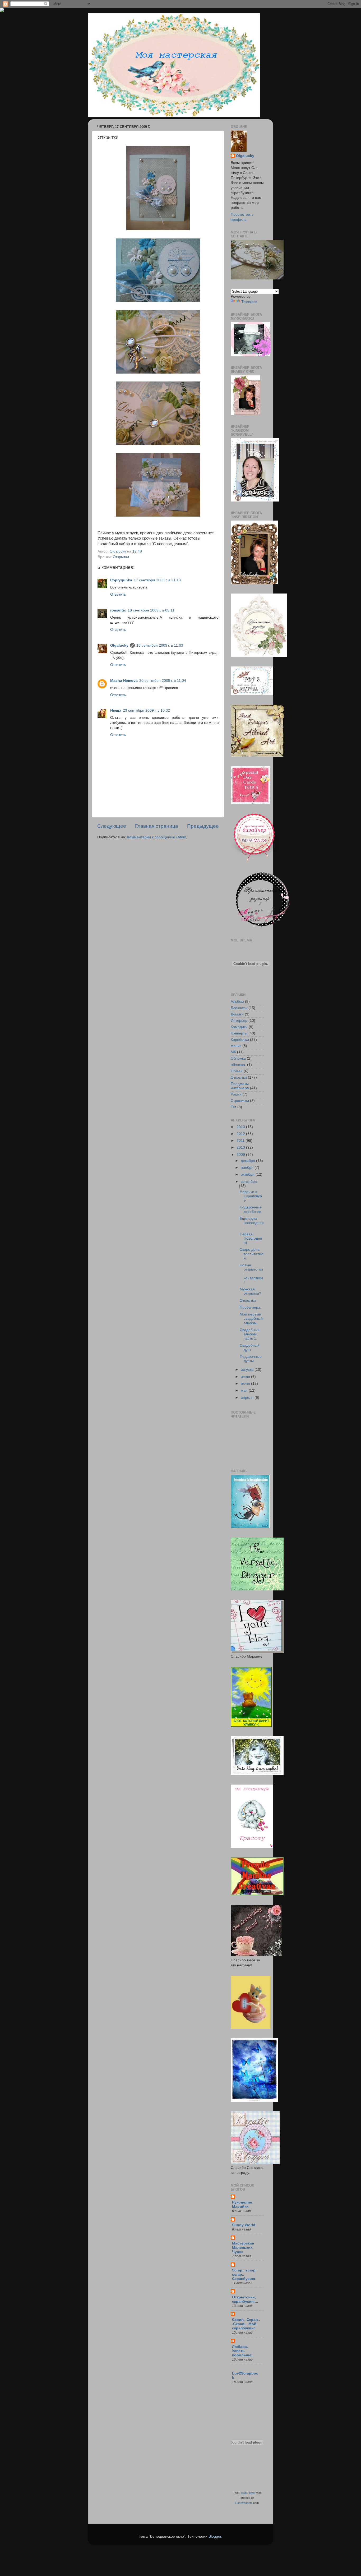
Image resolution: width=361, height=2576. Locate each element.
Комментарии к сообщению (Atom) (157, 837)
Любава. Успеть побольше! (242, 2351)
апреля (248, 1398)
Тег (233, 1107)
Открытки (121, 557)
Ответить (118, 594)
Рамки (236, 1094)
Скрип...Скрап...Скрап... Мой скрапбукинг (246, 2324)
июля (246, 1377)
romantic (118, 610)
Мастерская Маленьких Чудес (243, 2248)
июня (246, 1384)
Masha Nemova (124, 681)
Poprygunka (121, 580)
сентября (249, 1182)
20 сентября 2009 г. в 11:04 (163, 681)
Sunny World (244, 2225)
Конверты (239, 1033)
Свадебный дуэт (250, 1348)
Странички (240, 1101)
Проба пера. (251, 1307)
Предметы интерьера (240, 1086)
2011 (241, 1141)
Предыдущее (203, 826)
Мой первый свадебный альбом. (251, 1319)
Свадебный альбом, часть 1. (250, 1334)
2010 (241, 1147)
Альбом (237, 1002)
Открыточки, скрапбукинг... (245, 2299)
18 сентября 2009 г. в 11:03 (160, 645)
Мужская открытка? (250, 1291)
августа (248, 1370)
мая (245, 1390)
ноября (248, 1168)
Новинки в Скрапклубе (251, 1196)
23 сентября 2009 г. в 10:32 (146, 710)
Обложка (238, 1058)
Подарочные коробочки (251, 1209)
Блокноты (239, 1008)
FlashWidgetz (244, 2503)
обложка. (238, 1065)
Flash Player (247, 2493)
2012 (241, 1134)
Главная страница (157, 826)
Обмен (237, 1071)
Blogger (215, 2536)
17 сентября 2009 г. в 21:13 (157, 580)
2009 (241, 1155)
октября (248, 1174)
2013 (241, 1127)
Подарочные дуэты (251, 1359)
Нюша (116, 710)
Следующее (112, 826)
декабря (248, 1161)
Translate (249, 302)
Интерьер (239, 1021)
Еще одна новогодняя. (252, 1223)
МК (233, 1052)
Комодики (239, 1027)
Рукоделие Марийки (242, 2204)
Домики (237, 1014)
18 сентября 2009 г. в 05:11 (151, 610)
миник (236, 1046)
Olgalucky (119, 645)
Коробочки (240, 1040)
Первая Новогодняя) (251, 1238)
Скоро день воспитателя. (251, 1254)
